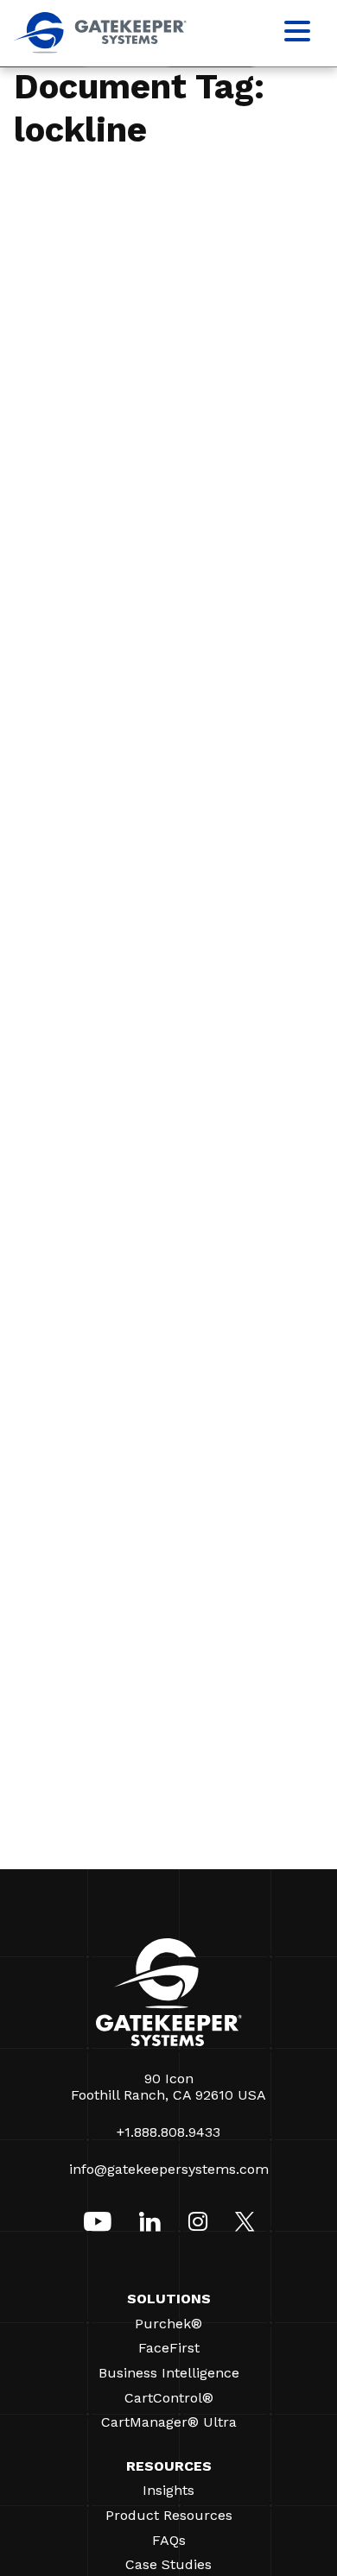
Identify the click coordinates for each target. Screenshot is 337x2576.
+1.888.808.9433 (168, 2132)
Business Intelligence (169, 2373)
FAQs (169, 2540)
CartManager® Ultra (169, 2422)
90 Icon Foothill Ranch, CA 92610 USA (168, 2087)
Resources (169, 2466)
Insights (168, 2490)
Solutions (169, 2299)
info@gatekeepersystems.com (169, 2169)
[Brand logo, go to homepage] (100, 49)
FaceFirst (169, 2348)
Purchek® (168, 2324)
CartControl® (169, 2398)
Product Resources (169, 2515)
